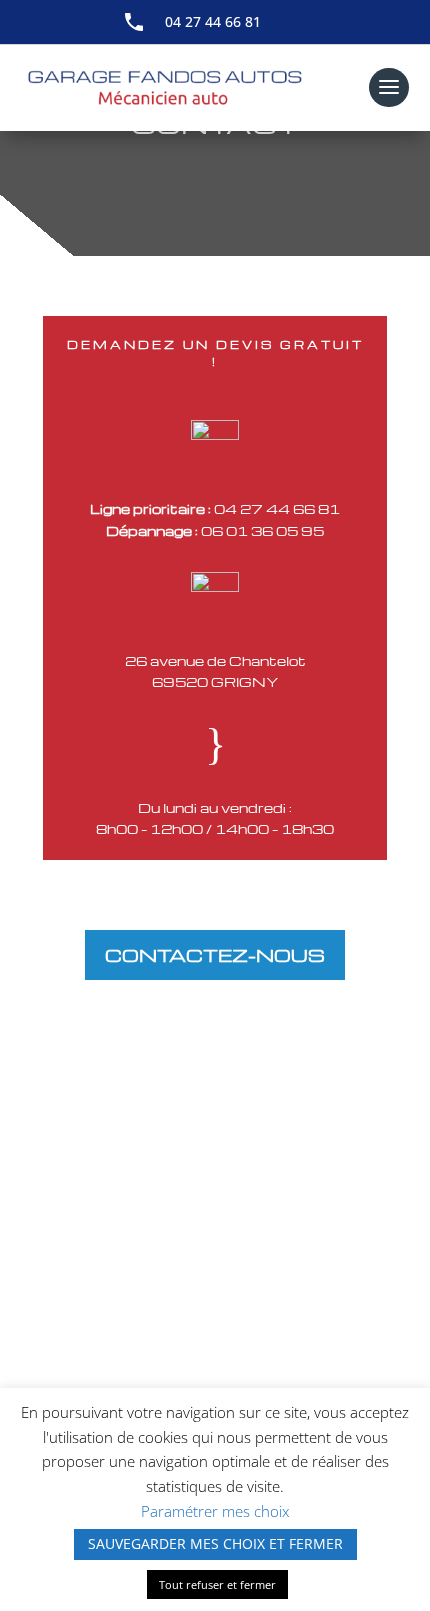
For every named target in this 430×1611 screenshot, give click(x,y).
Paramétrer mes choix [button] (215, 1511)
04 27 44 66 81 (213, 21)
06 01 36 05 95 (262, 530)
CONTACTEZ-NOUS (215, 954)
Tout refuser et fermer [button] (217, 1584)
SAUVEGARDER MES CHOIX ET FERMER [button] (215, 1543)
